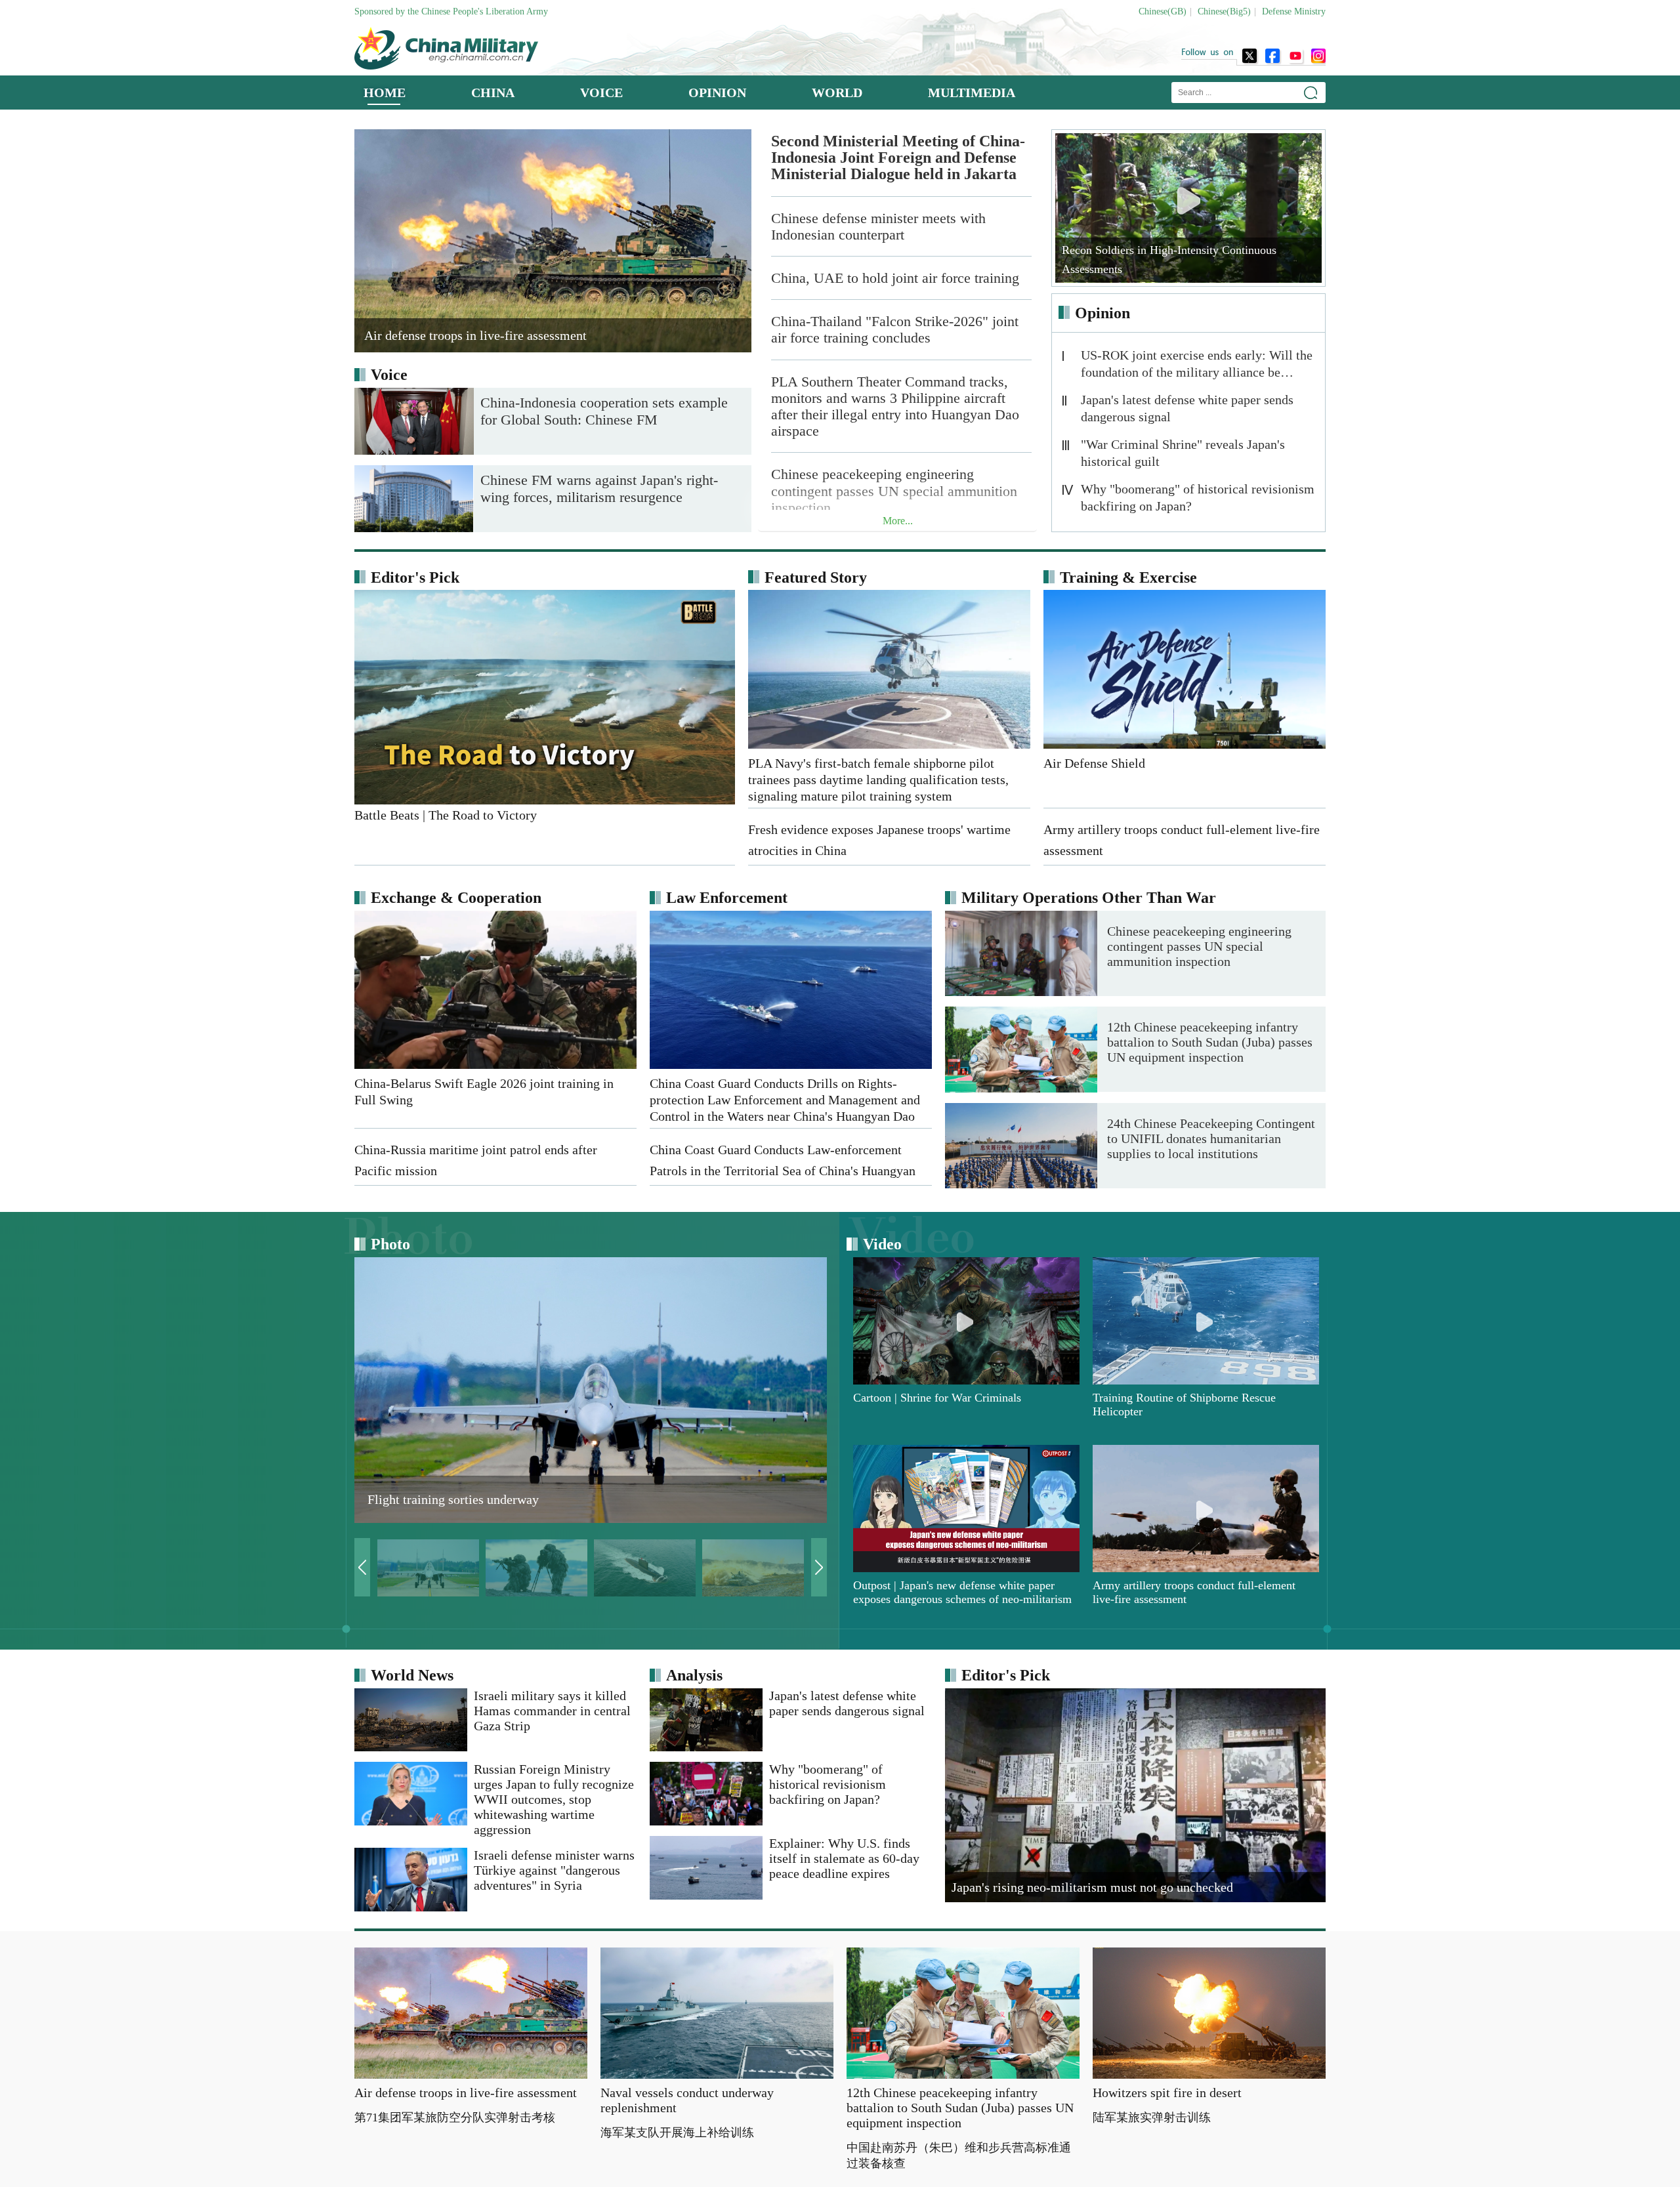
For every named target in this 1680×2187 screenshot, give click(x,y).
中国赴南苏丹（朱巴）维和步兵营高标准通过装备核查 (959, 2156)
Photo (390, 1244)
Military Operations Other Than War (1089, 898)
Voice (389, 375)
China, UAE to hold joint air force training (895, 278)
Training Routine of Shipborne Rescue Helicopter (1184, 1405)
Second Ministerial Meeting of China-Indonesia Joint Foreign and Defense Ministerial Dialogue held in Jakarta (898, 158)
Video (882, 1244)
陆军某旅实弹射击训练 (1152, 2117)
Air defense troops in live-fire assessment (466, 2093)
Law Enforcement (727, 898)
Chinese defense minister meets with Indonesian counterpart (878, 226)
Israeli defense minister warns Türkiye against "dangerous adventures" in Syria (554, 1870)
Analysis (694, 1675)
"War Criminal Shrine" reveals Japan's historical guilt (1183, 453)
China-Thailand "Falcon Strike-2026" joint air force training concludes (895, 329)
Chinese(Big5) (1224, 11)
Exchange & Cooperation (456, 898)
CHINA (493, 93)
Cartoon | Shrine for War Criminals (937, 1398)
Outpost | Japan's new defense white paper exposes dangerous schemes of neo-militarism (962, 1592)
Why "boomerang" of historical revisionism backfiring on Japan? (1198, 497)
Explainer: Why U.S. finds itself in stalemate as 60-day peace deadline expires (844, 1858)
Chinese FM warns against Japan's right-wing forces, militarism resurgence (599, 489)
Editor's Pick (415, 577)
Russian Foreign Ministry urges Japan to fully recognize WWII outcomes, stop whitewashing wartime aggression (554, 1799)
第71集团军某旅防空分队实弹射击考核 (455, 2117)
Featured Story (816, 577)
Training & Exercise (1128, 577)
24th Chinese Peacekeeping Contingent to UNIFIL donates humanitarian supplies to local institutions (1211, 1138)
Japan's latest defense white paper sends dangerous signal (1187, 408)
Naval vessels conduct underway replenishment (687, 2100)
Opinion (1102, 313)
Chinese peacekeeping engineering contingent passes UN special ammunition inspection (894, 490)
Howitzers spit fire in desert (1167, 2093)
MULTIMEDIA (972, 93)
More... (898, 521)
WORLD (837, 93)
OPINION (717, 93)
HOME (385, 93)
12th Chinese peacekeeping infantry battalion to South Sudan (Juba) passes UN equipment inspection (1210, 1042)
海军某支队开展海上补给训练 (677, 2133)
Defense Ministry (1294, 11)
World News (412, 1675)
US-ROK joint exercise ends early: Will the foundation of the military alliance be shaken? (1197, 366)
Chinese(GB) (1163, 11)
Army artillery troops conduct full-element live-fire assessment (1194, 1592)
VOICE (601, 93)
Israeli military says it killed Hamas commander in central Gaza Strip (552, 1711)
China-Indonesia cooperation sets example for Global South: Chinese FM (604, 411)
